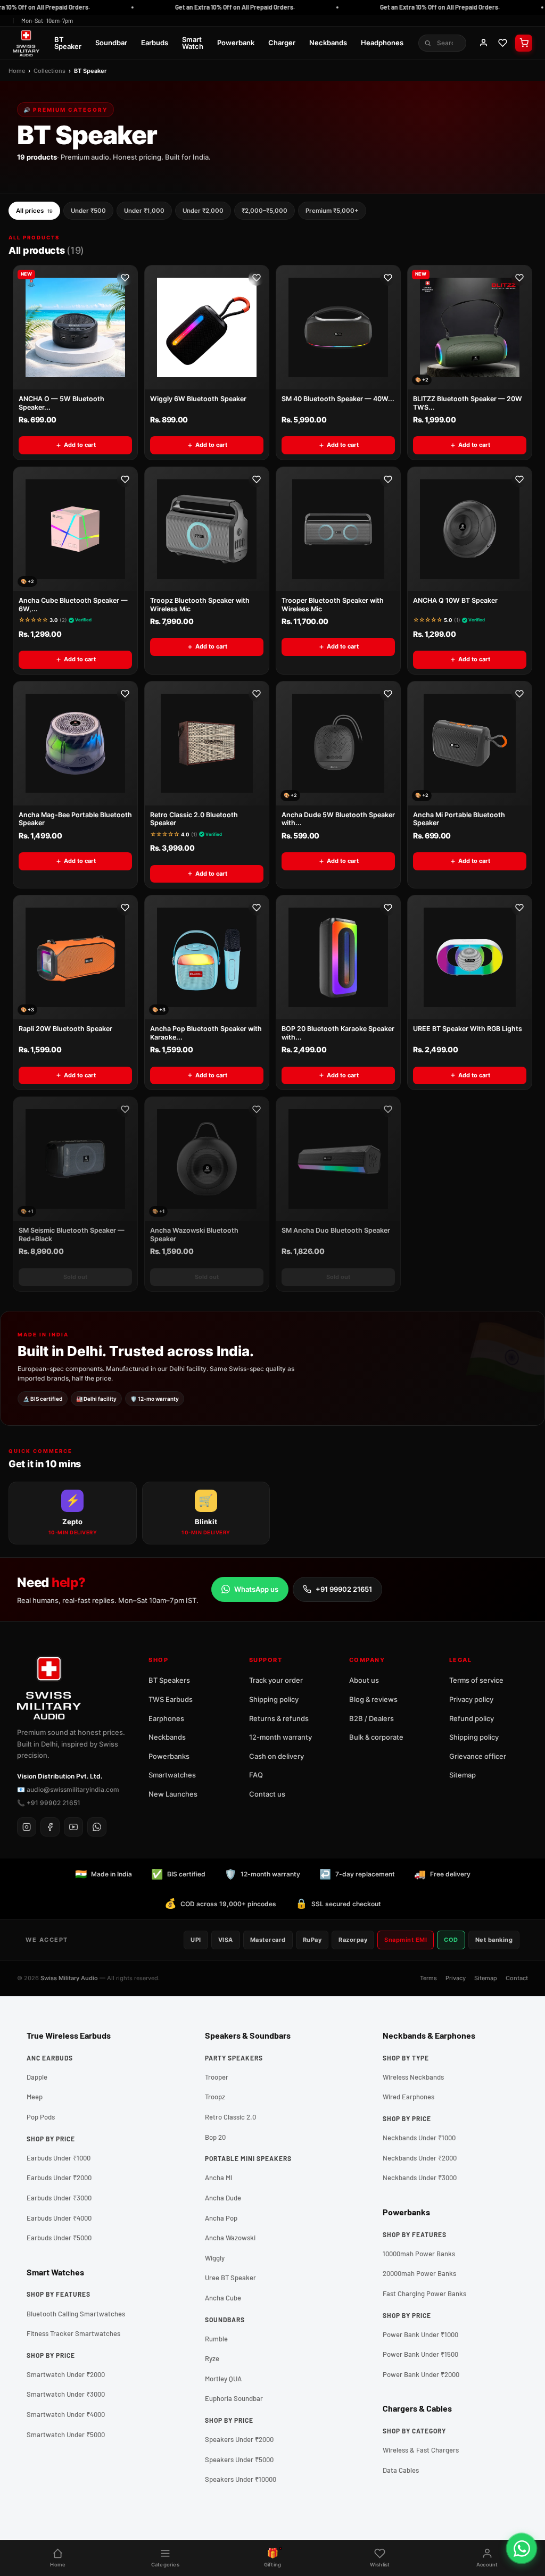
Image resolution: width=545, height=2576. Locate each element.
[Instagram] (27, 1827)
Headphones (382, 43)
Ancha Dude (223, 2198)
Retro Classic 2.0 (230, 2117)
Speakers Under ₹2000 (239, 2439)
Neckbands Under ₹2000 (420, 2158)
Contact (517, 1978)
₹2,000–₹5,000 (265, 211)
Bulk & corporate (376, 1737)
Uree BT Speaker (230, 2278)
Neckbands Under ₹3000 (420, 2178)
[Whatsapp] (97, 1827)
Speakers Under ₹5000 (239, 2459)
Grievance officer (478, 1756)
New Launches (173, 1794)
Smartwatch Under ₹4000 (66, 2414)
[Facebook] (50, 1827)
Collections (49, 71)
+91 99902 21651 (344, 1589)
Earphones (166, 1718)
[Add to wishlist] (125, 278)
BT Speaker (68, 43)
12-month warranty (280, 1737)
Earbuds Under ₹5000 (59, 2238)
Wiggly (215, 2258)
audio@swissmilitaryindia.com (73, 1789)
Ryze (212, 2358)
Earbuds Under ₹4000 (59, 2218)
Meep (35, 2097)
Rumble (216, 2339)
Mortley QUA (223, 2379)
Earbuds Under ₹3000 (59, 2198)
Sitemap (463, 1775)
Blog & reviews (373, 1699)
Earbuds (155, 43)
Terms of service (476, 1680)
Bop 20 (215, 2137)
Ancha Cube (223, 2298)
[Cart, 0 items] (524, 43)
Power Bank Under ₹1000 (420, 2334)
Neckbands (328, 43)
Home (17, 71)
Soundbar (111, 43)
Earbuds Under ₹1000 (59, 2158)
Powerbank (236, 43)
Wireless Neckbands (413, 2077)
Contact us (267, 1794)
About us (364, 1680)
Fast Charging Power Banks (424, 2294)
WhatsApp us (256, 1589)
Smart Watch (193, 43)
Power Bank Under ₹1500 (420, 2354)
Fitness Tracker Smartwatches (73, 2333)
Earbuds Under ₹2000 (59, 2178)
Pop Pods (41, 2117)
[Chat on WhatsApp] (522, 2548)
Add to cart (80, 445)
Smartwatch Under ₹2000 (66, 2374)
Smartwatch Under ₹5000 (66, 2434)
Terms (428, 1978)
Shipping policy (274, 1699)
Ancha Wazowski (230, 2238)
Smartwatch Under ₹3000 (66, 2394)
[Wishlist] (502, 43)
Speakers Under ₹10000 (241, 2479)
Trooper (217, 2077)
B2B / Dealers (371, 1718)
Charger (282, 43)
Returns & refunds (279, 1718)
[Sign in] (483, 43)
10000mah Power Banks (419, 2254)
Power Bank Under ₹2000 (421, 2374)
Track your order (276, 1680)
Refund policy (472, 1718)
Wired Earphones (408, 2097)
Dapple (37, 2077)
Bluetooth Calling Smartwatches (76, 2314)
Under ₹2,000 (203, 211)
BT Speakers (169, 1680)
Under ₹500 (88, 211)
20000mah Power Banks (419, 2273)
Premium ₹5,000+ (332, 211)
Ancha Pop (221, 2218)
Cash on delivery (276, 1756)
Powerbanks (169, 1756)
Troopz (215, 2097)
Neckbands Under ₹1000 (419, 2138)
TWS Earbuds (171, 1699)
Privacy (456, 1978)
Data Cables (401, 2470)
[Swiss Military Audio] (26, 43)
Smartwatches (172, 1775)
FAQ (256, 1775)
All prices (34, 211)
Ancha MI (218, 2178)
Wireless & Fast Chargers (421, 2450)
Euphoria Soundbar (234, 2398)
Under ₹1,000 (144, 211)
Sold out (75, 1277)
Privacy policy (471, 1699)
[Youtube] (73, 1827)
